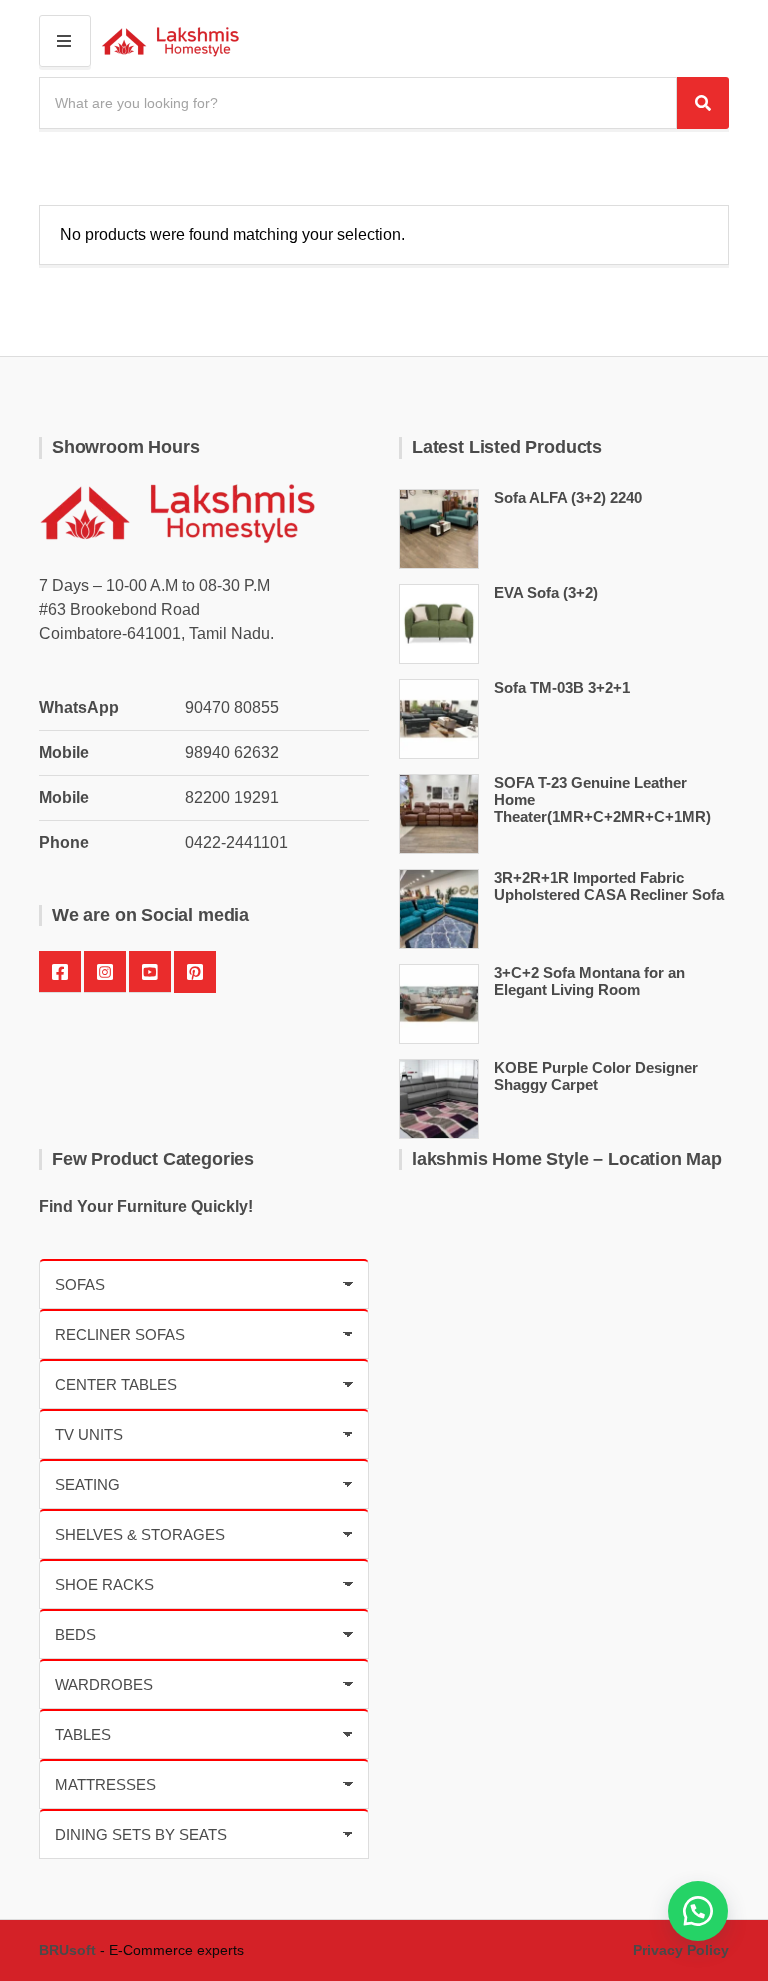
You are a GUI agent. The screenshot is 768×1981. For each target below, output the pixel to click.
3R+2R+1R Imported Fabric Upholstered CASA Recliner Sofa (609, 886)
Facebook (60, 972)
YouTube (150, 972)
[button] (698, 1911)
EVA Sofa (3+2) (546, 592)
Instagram (105, 972)
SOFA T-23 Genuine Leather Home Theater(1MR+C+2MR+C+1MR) (602, 799)
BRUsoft (67, 1950)
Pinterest (195, 972)
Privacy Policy (681, 1950)
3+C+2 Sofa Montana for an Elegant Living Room (589, 981)
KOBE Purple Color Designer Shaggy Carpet (596, 1076)
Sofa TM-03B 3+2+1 (562, 687)
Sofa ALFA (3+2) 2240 (568, 497)
